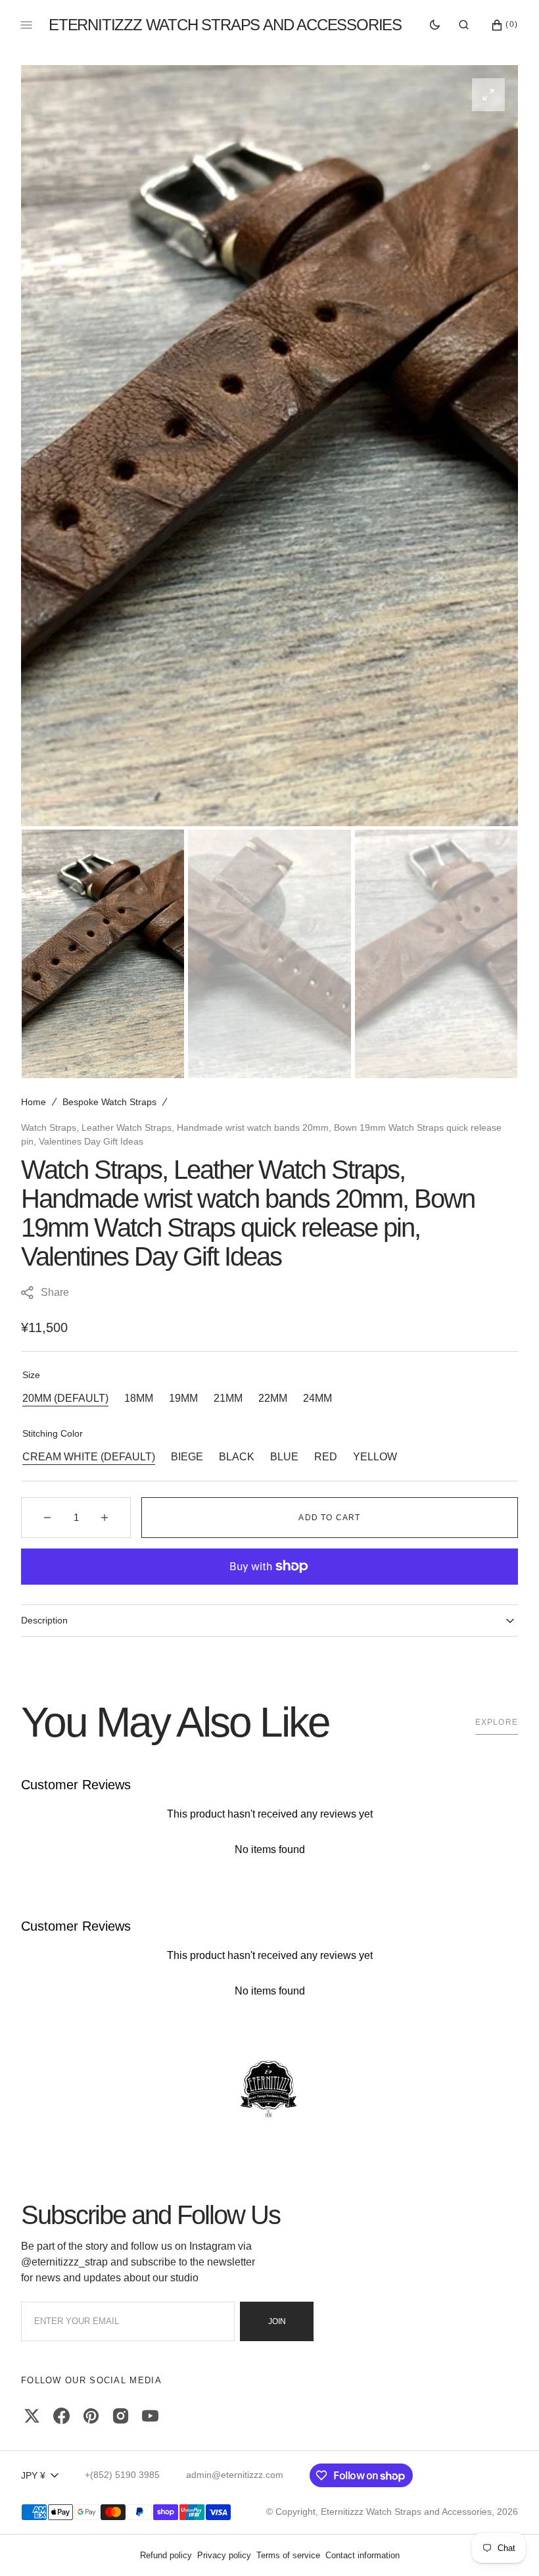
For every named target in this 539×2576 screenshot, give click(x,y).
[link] (269, 2090)
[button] (464, 25)
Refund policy (166, 2555)
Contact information (363, 2555)
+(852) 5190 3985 (122, 2475)
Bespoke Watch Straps (109, 1102)
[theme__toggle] (435, 25)
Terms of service (288, 2555)
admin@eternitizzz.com (235, 2475)
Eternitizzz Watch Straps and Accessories (406, 2512)
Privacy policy (224, 2555)
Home (34, 1102)
